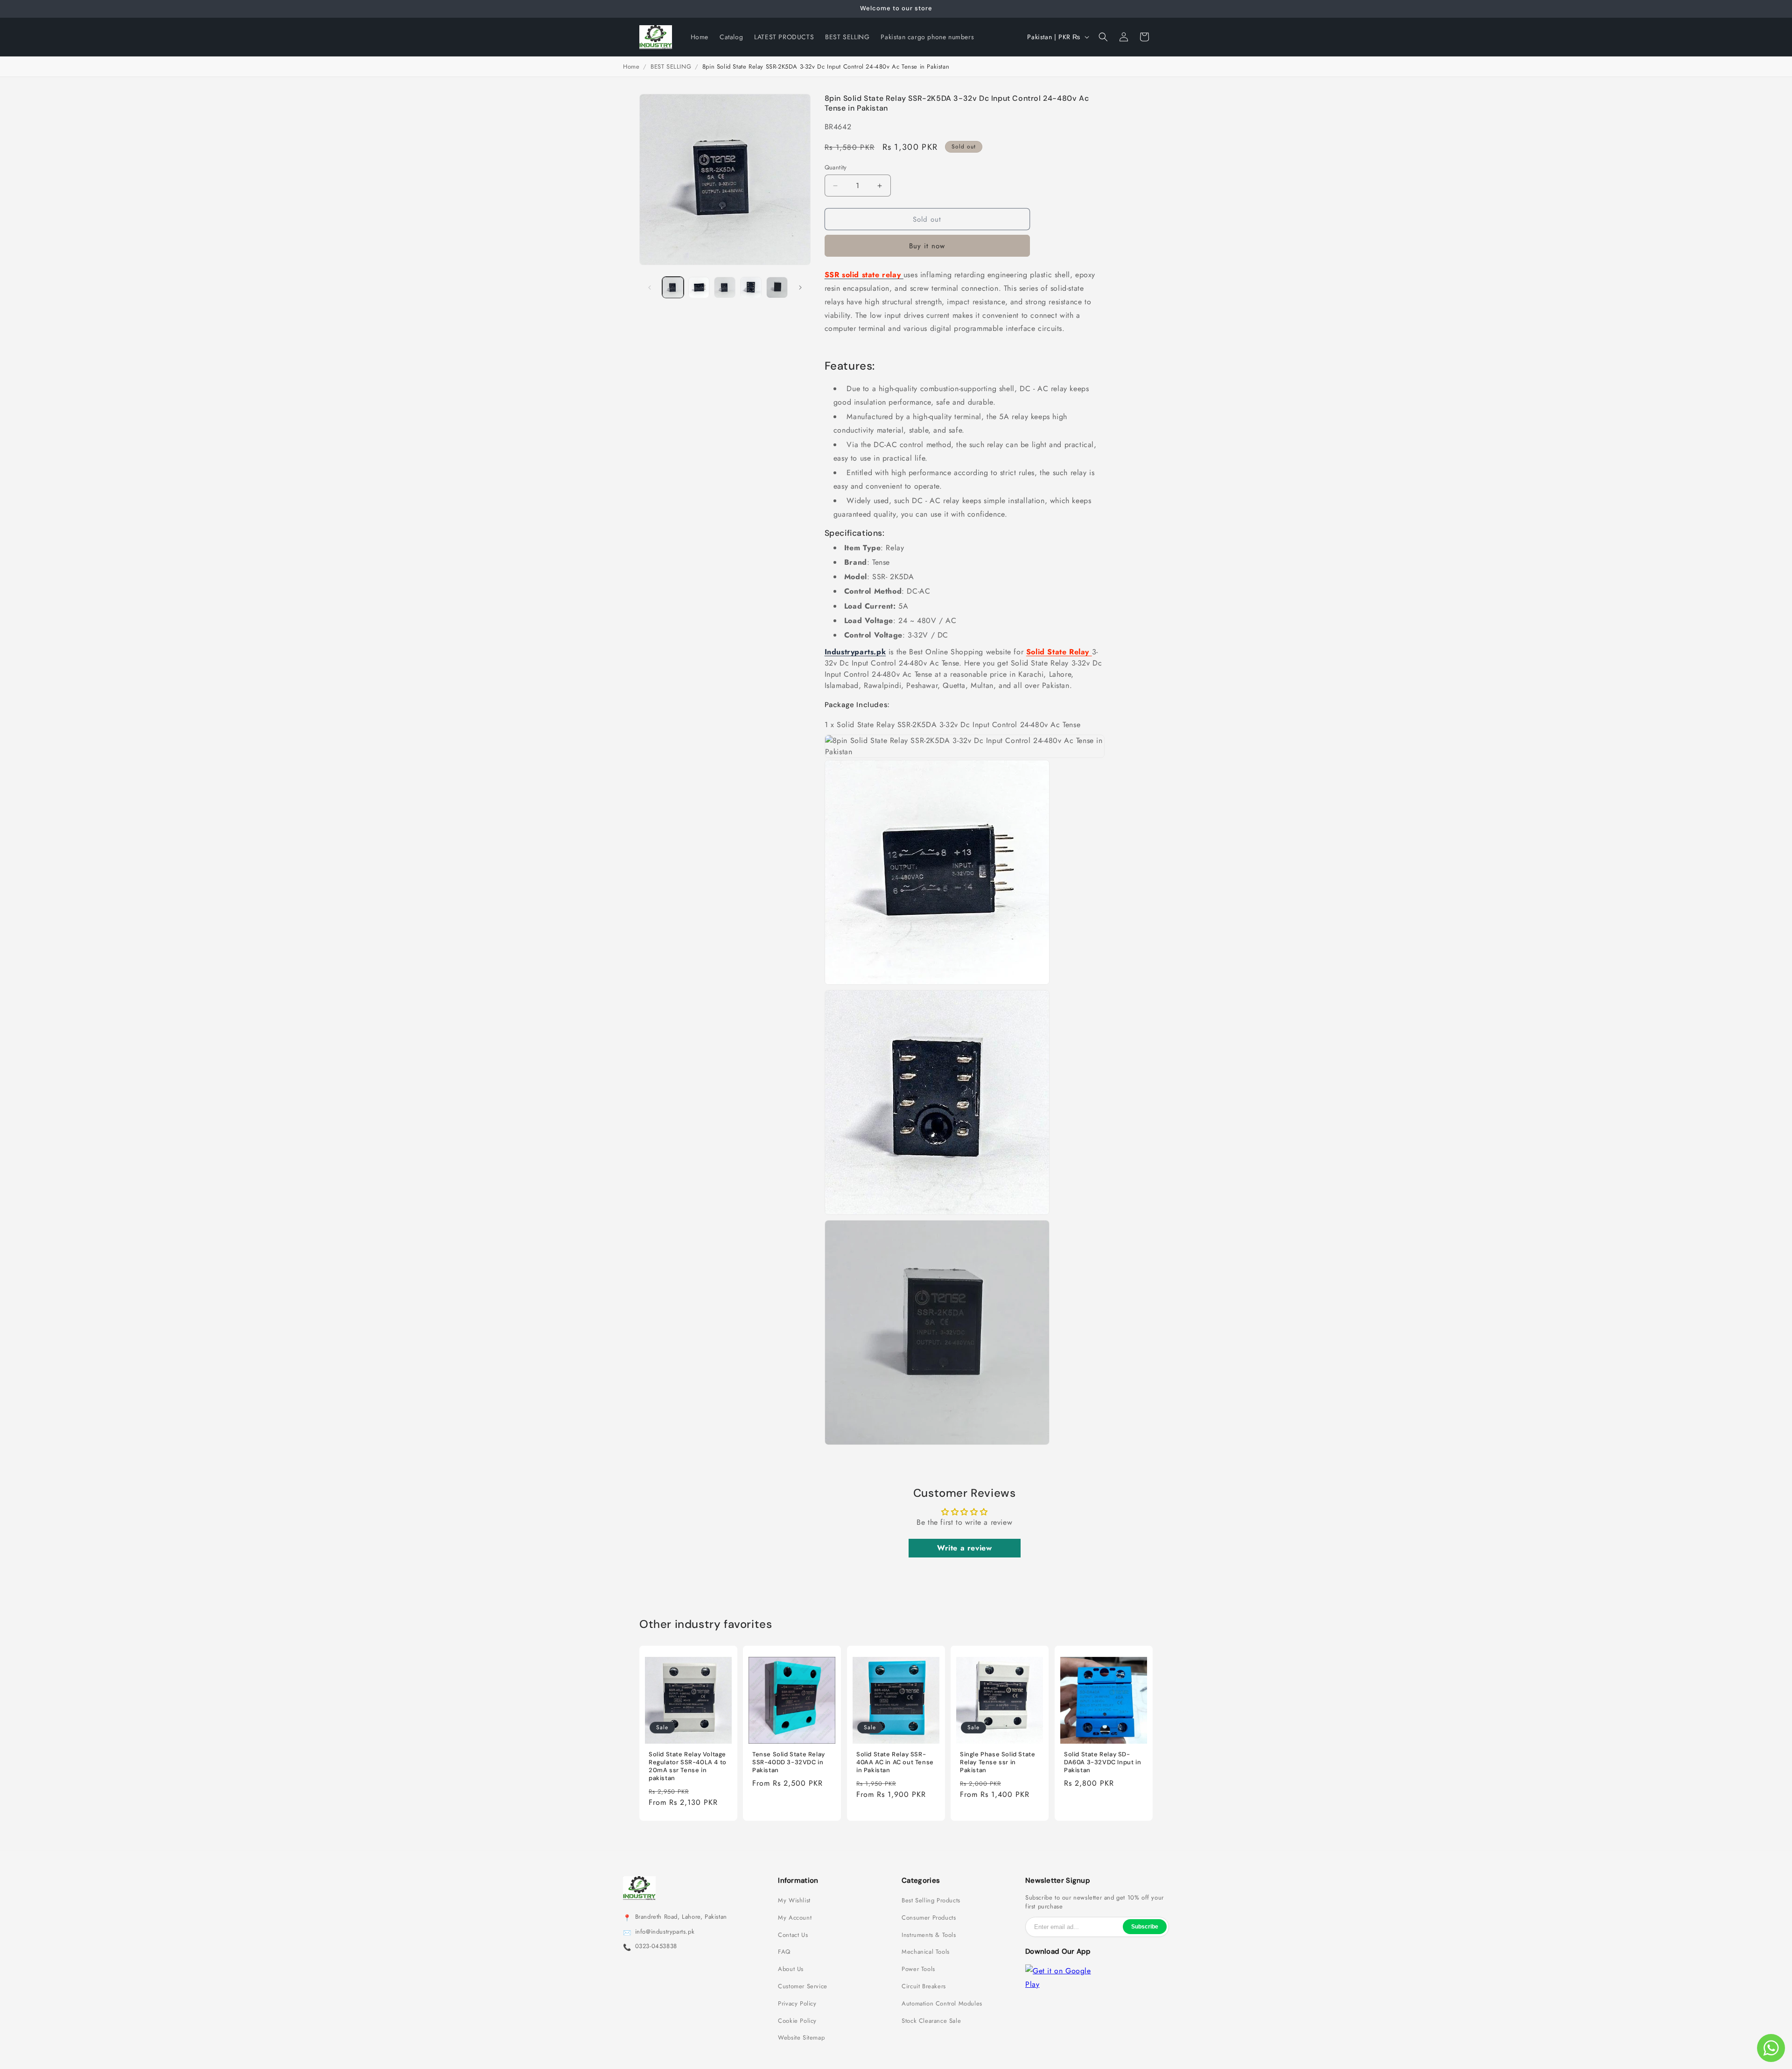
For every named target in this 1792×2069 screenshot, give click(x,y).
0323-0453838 (656, 1946)
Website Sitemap (801, 2038)
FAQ (784, 1952)
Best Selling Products (931, 1901)
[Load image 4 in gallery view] (751, 288)
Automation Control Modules (942, 2004)
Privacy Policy (797, 2004)
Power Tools (918, 1969)
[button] (1103, 37)
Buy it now (927, 246)
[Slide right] (800, 288)
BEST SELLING (671, 67)
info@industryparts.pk (665, 1932)
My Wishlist (794, 1901)
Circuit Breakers (924, 1986)
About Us (791, 1969)
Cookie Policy (797, 2021)
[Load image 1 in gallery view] (673, 288)
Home (631, 67)
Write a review (964, 1548)
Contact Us (793, 1935)
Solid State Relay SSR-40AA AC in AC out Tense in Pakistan (895, 1762)
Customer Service (803, 1986)
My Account (795, 1918)
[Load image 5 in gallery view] (777, 288)
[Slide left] (650, 288)
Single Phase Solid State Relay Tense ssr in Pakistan (997, 1762)
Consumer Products (929, 1918)
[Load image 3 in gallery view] (725, 288)
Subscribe (1145, 1927)
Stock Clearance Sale (931, 2021)
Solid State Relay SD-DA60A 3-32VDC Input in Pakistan (1102, 1762)
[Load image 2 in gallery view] (699, 288)
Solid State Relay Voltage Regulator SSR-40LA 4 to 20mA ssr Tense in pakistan (688, 1766)
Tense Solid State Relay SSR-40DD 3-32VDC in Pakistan (789, 1762)
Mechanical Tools (926, 1952)
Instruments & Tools (929, 1935)
